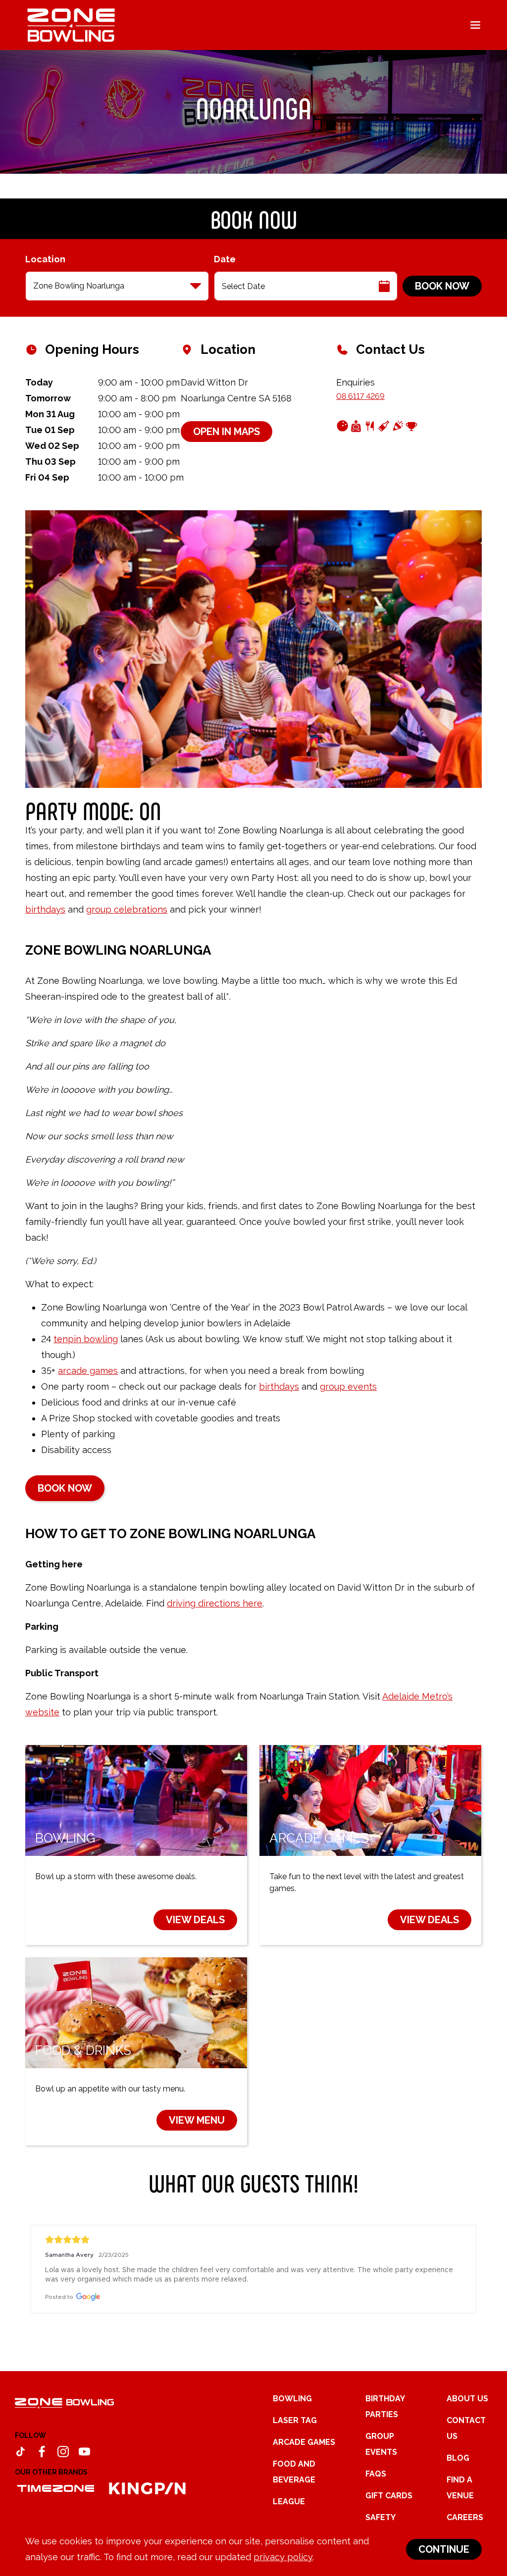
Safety (380, 2517)
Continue (444, 2549)
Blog (458, 2458)
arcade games (88, 1371)
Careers (465, 2517)
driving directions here (215, 1603)
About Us (467, 2399)
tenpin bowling (86, 1339)
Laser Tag (295, 2420)
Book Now (442, 286)
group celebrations (127, 909)
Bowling (292, 2399)
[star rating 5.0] (253, 2240)
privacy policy (283, 2557)
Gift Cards (389, 2496)
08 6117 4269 (360, 396)
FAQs (376, 2474)
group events (348, 1386)
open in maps (227, 432)
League (289, 2502)
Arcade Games (304, 2442)
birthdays (45, 909)
